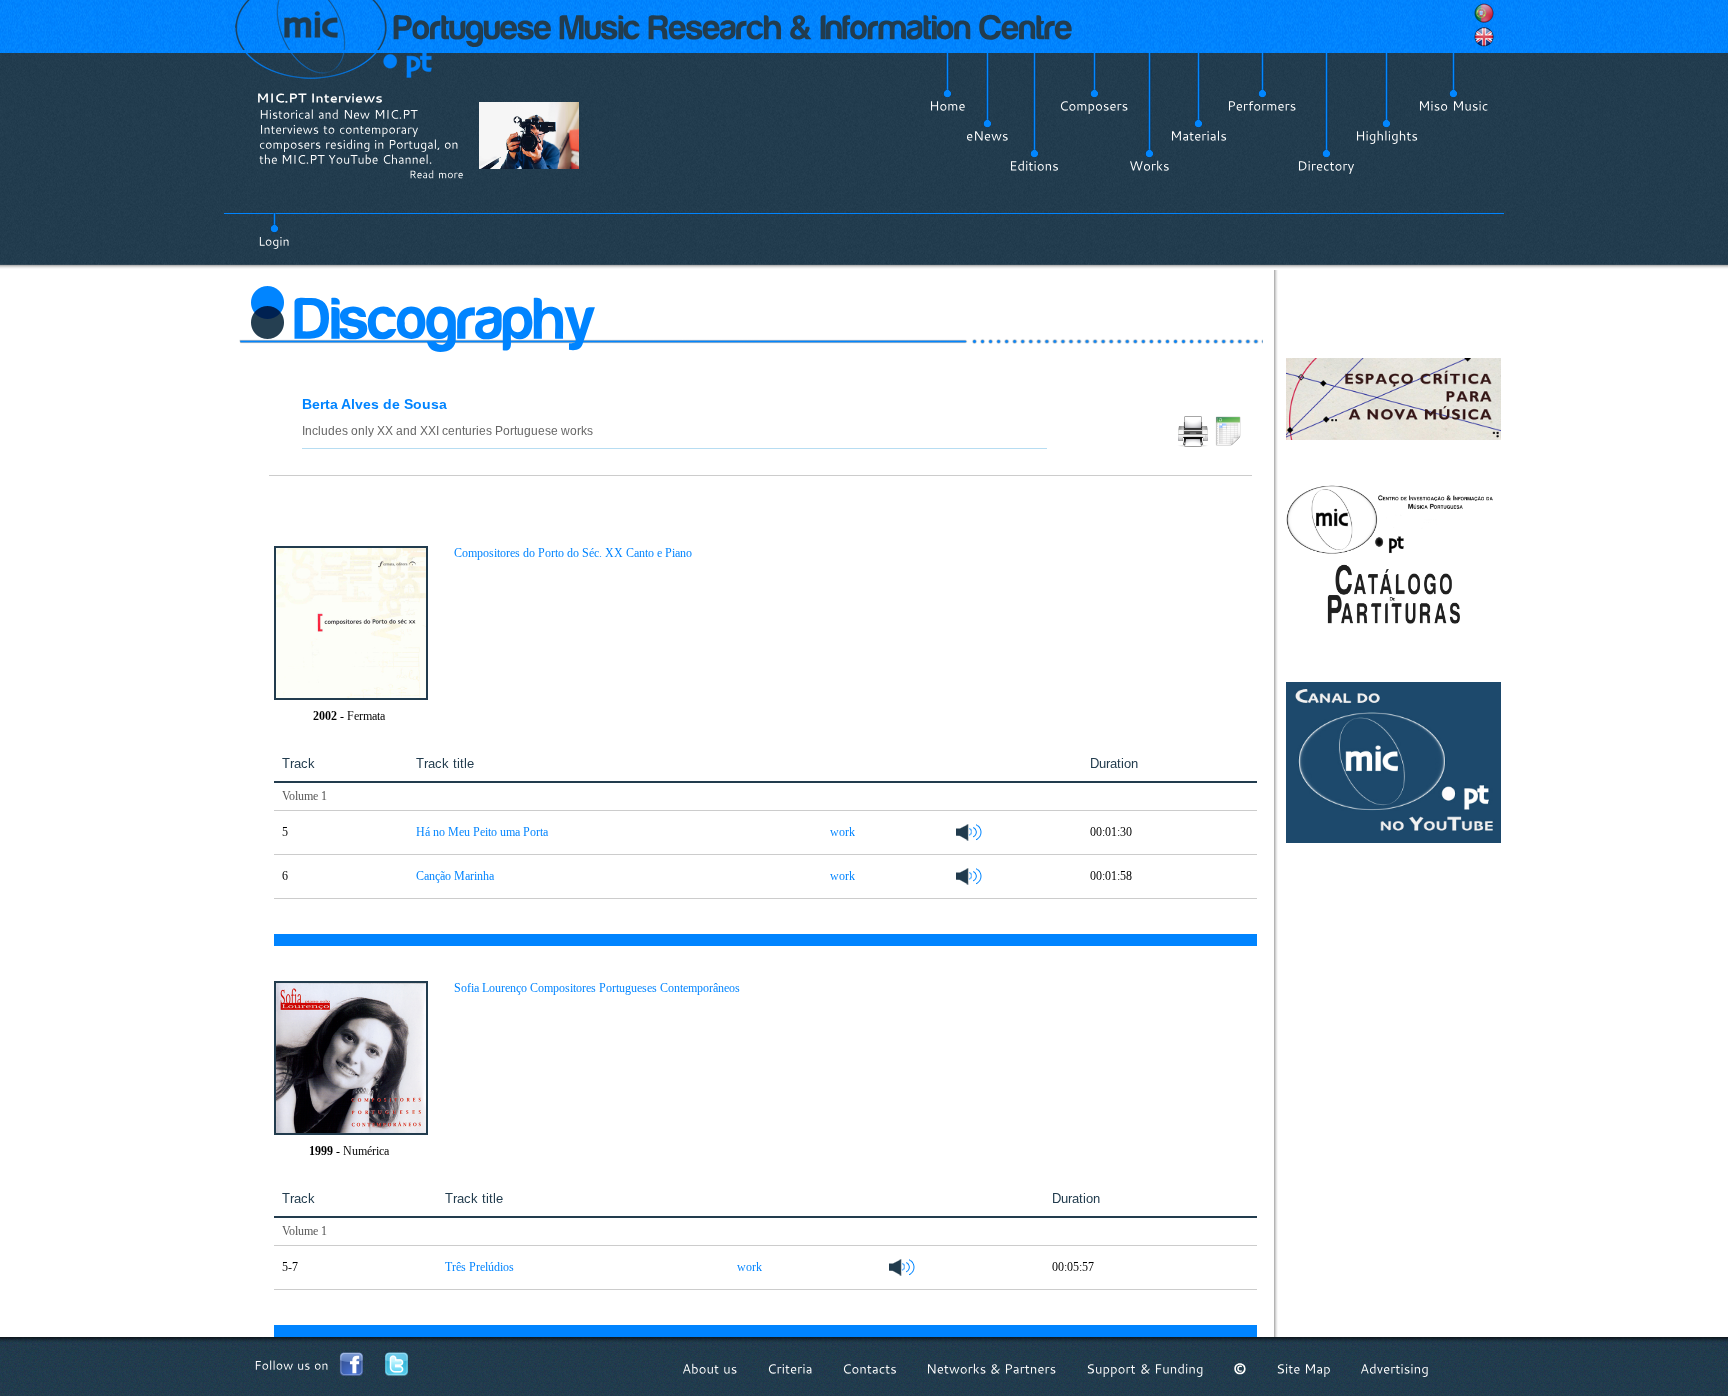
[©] (1240, 1368)
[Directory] (1326, 166)
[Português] (1484, 13)
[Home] (947, 106)
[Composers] (1094, 106)
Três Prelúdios (479, 1267)
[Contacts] (869, 1368)
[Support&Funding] (1145, 1368)
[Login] (274, 230)
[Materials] (1198, 136)
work (842, 832)
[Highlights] (1386, 136)
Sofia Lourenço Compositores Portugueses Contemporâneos (597, 988)
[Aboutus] (710, 1368)
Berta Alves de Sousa (374, 404)
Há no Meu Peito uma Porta (482, 832)
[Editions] (1034, 166)
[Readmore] (436, 174)
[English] (1484, 37)
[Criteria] (790, 1368)
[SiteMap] (1303, 1368)
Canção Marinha (455, 876)
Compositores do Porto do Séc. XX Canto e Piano (573, 553)
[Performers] (1262, 106)
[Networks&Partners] (991, 1368)
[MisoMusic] (1453, 106)
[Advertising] (1394, 1368)
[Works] (1149, 166)
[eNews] (987, 136)
